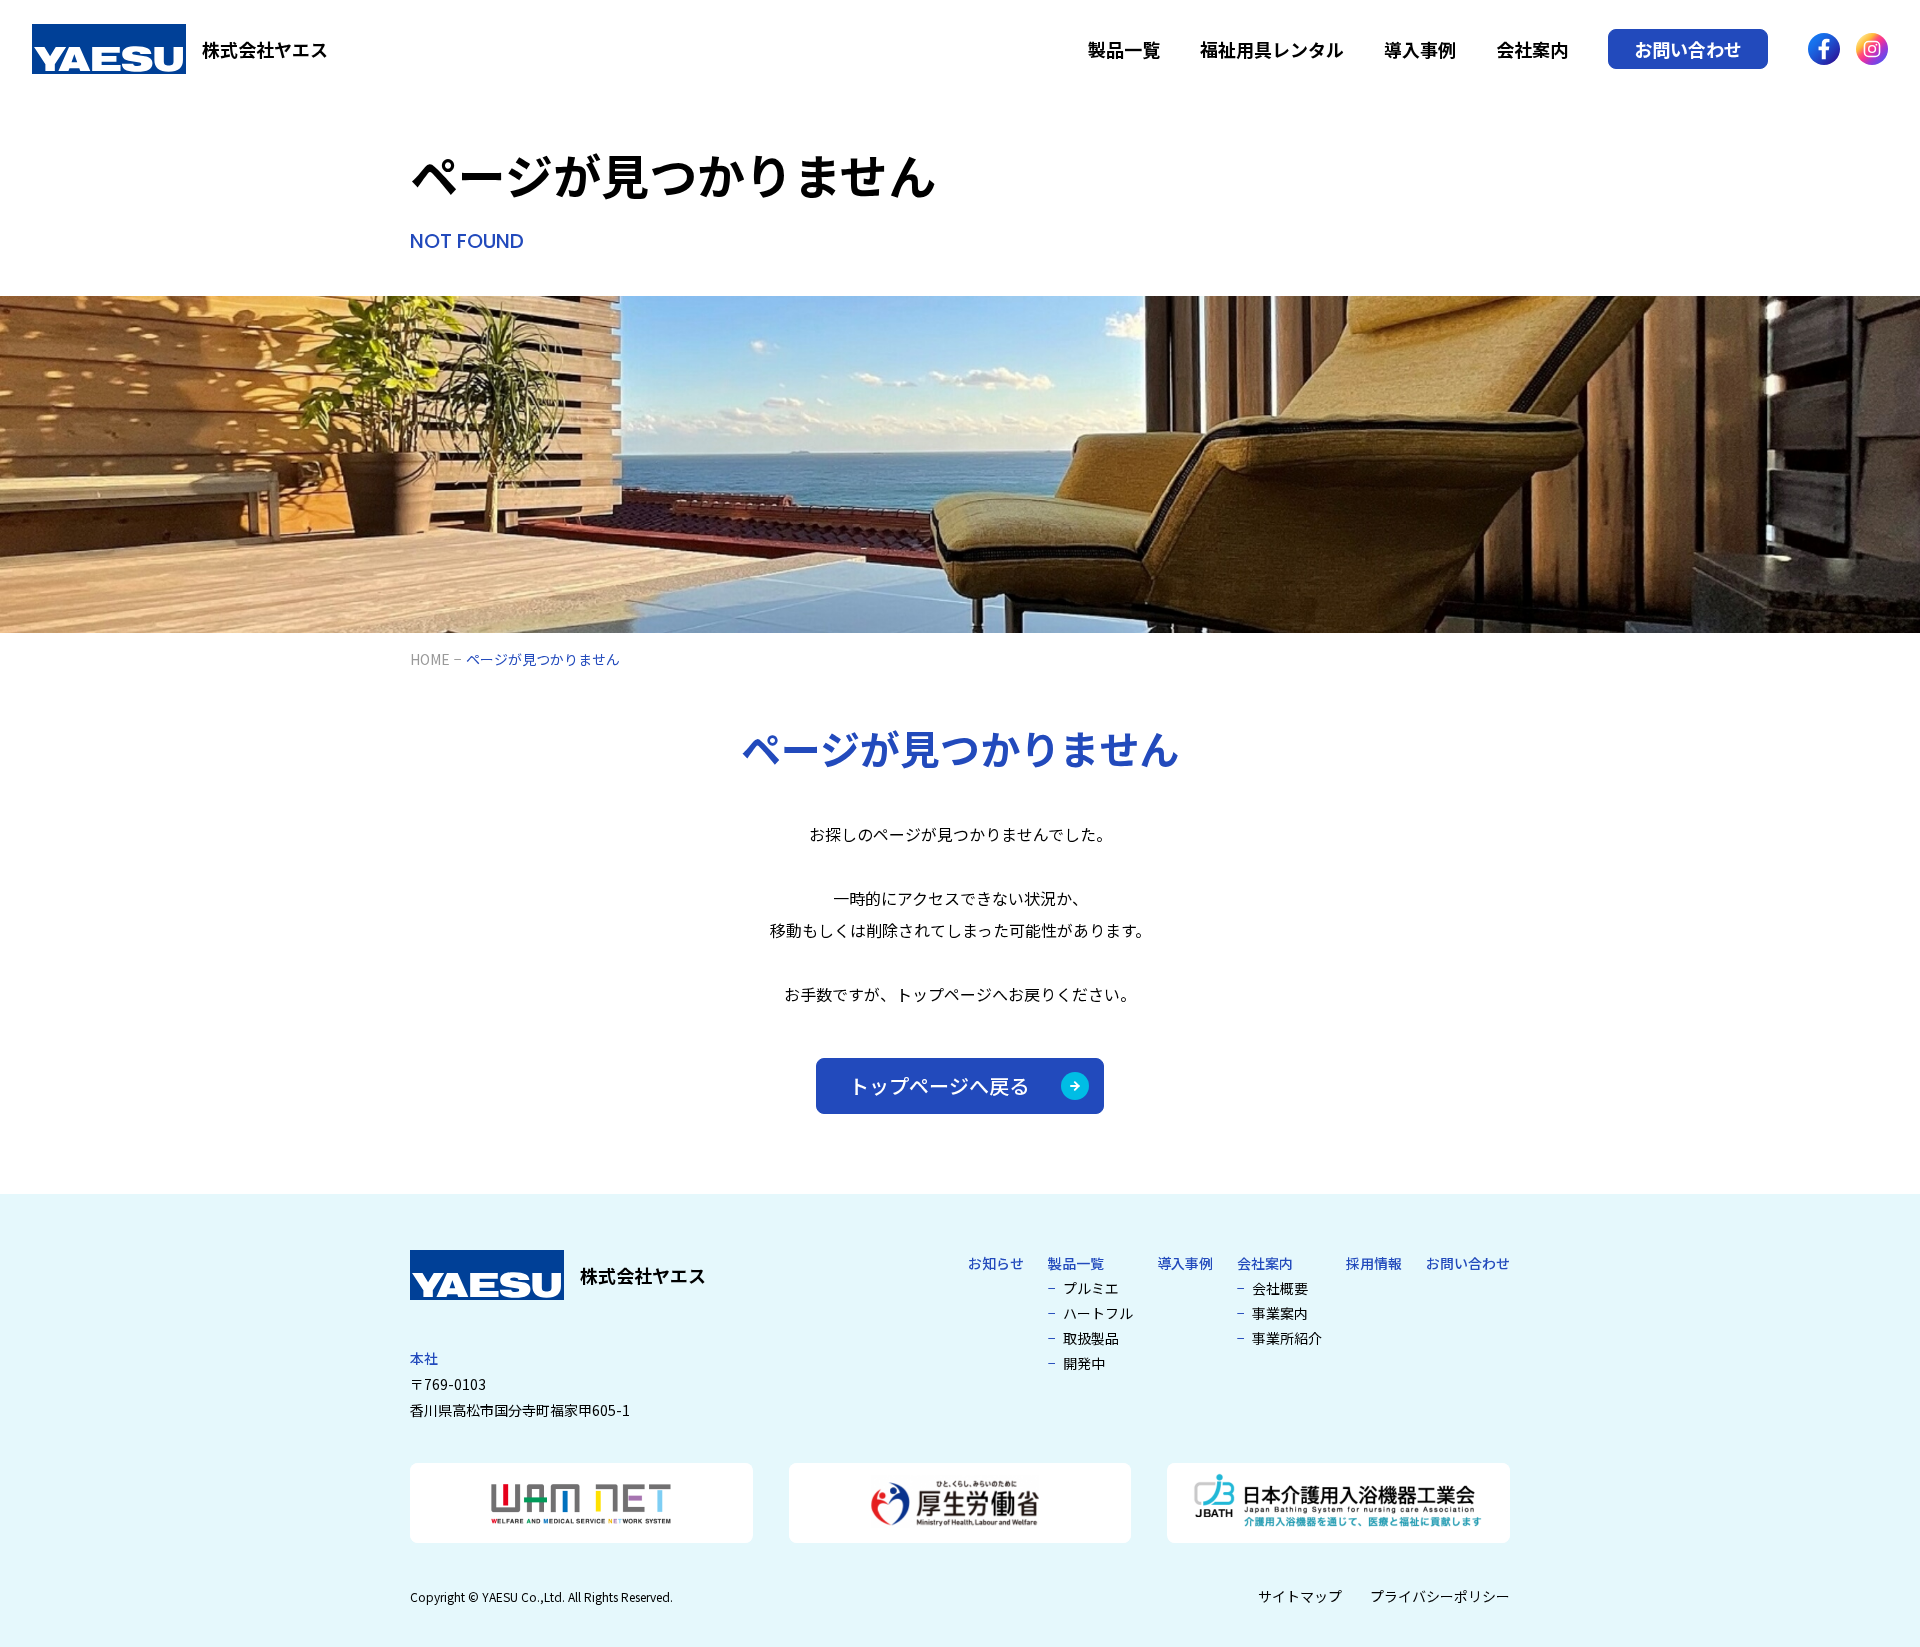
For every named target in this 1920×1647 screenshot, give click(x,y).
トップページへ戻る (939, 1085)
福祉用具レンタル (1272, 49)
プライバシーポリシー (1440, 1596)
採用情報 (1374, 1263)
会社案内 (1532, 49)
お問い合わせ (1688, 49)
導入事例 (1420, 49)
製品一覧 (1124, 49)
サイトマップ (1300, 1596)
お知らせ (996, 1263)
